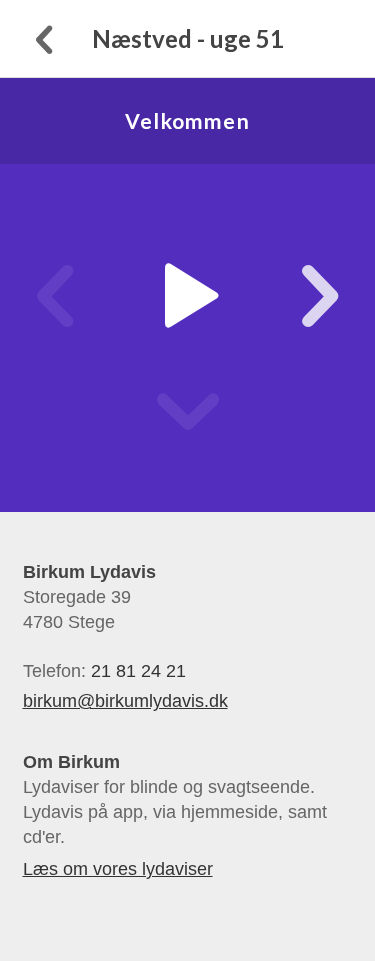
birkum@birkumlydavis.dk (125, 701)
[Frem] (298, 296)
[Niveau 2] (187, 412)
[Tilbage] (76, 296)
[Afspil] (187, 296)
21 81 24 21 (138, 671)
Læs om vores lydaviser (118, 869)
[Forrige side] (42, 38)
